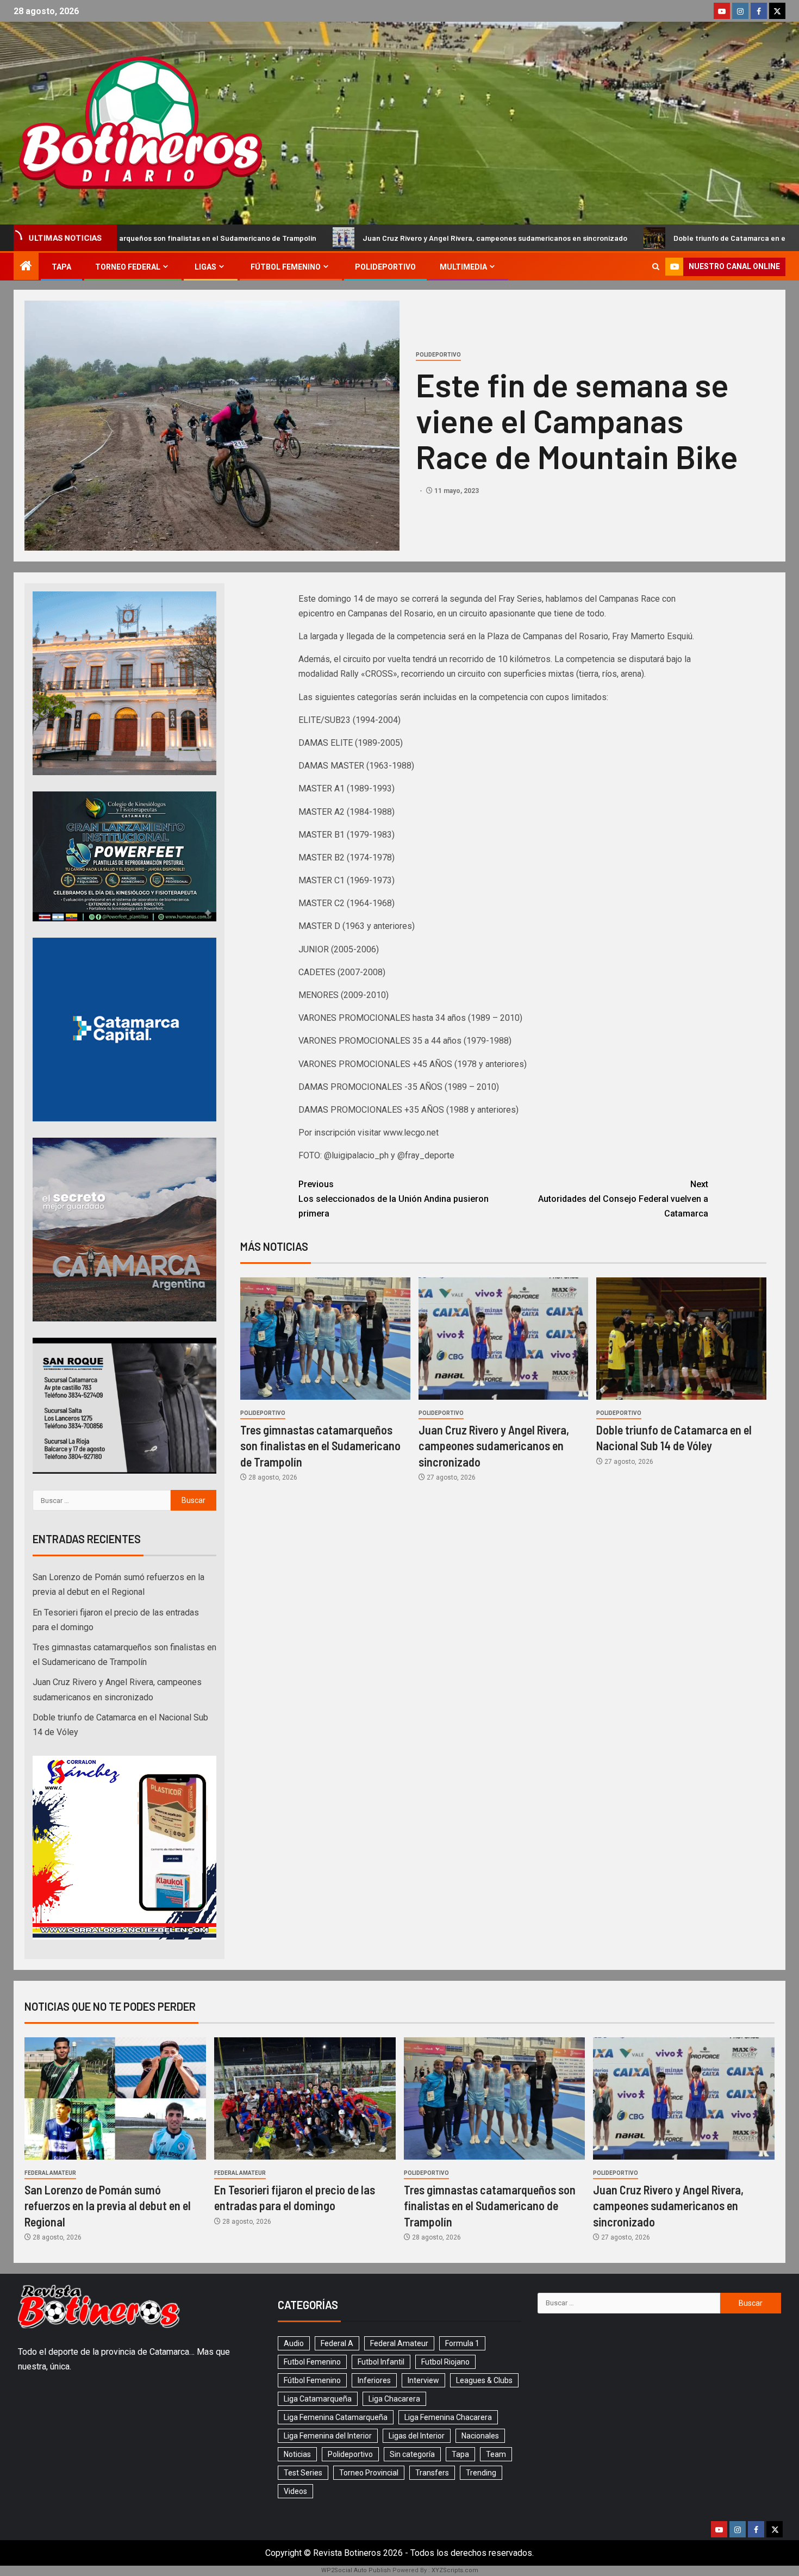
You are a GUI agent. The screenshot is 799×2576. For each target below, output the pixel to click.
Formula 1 (462, 2343)
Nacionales (480, 2436)
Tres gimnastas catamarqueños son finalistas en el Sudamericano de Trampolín (320, 1446)
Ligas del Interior (417, 2436)
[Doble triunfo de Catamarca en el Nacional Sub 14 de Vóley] (681, 1339)
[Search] (656, 267)
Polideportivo (385, 267)
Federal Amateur (50, 2173)
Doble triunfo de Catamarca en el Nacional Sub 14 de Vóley (616, 238)
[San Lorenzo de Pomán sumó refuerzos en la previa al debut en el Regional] (115, 2098)
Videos (295, 2491)
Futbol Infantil (381, 2362)
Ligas (205, 267)
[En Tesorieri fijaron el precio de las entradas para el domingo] (305, 2098)
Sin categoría (412, 2454)
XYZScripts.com (455, 2570)
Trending (481, 2473)
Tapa (61, 267)
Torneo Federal (128, 267)
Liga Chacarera (394, 2399)
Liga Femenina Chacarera (448, 2417)
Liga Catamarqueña (318, 2399)
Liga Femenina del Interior (328, 2436)
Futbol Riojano (445, 2362)
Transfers (432, 2473)
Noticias (297, 2454)
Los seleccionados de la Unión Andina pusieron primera (394, 1199)
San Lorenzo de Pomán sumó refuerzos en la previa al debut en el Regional (108, 2206)
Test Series (303, 2473)
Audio (294, 2343)
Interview (423, 2380)
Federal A (337, 2343)
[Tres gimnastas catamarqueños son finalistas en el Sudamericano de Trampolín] (325, 1339)
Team (496, 2454)
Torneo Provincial (369, 2473)
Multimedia (463, 267)
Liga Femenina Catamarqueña (336, 2417)
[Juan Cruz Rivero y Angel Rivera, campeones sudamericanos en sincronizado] (504, 1339)
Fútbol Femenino (286, 267)
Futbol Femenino (312, 2362)
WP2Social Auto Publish (356, 2570)
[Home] (26, 267)
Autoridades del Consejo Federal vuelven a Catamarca (623, 1199)
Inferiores (374, 2380)
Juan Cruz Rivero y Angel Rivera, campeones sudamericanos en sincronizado (336, 238)
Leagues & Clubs (484, 2380)
